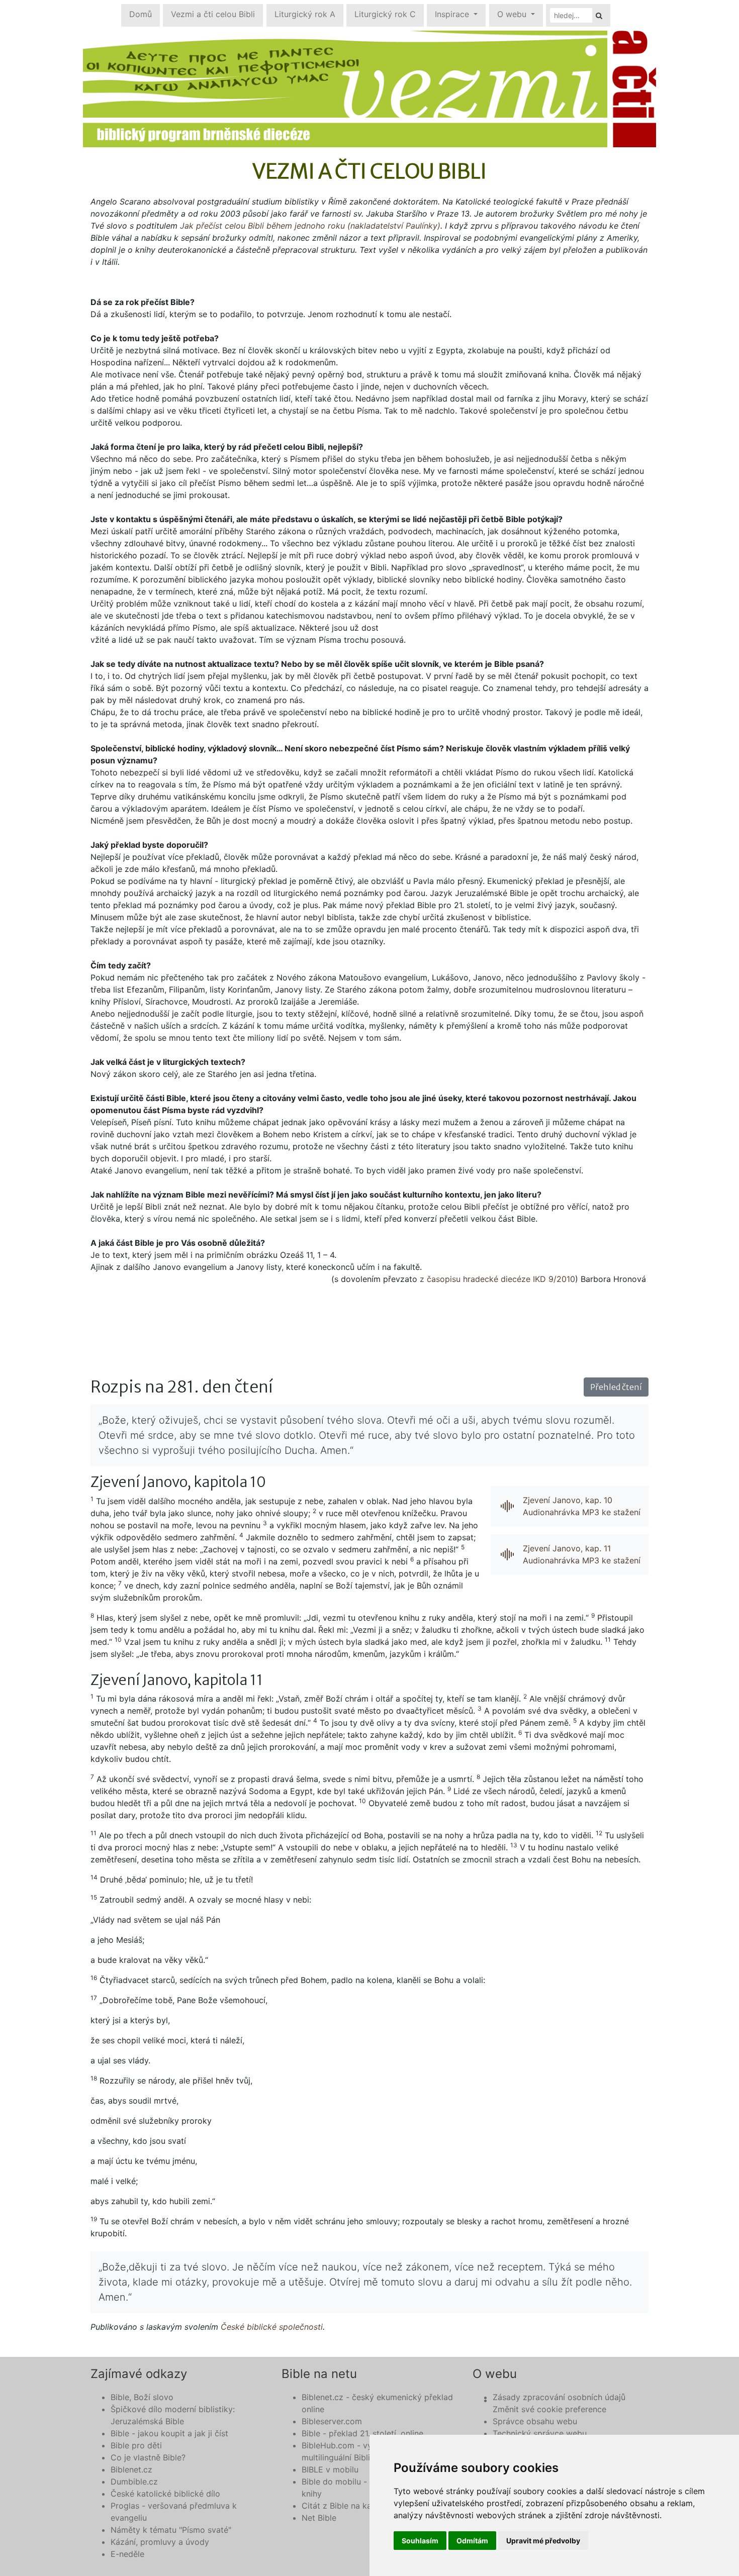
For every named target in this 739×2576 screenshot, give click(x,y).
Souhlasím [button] (420, 2541)
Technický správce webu (540, 2433)
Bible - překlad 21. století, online (362, 2433)
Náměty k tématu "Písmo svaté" (171, 2530)
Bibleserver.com (332, 2421)
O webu (513, 14)
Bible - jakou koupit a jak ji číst (169, 2433)
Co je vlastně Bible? (148, 2457)
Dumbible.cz (134, 2482)
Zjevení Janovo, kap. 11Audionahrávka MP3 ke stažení (582, 1554)
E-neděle (127, 2554)
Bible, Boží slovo (142, 2397)
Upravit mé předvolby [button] (543, 2541)
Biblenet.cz (131, 2469)
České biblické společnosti (272, 2327)
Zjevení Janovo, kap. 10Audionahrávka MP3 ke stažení (582, 1506)
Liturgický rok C (385, 14)
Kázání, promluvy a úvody (160, 2542)
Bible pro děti (136, 2445)
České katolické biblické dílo (165, 2494)
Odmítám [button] (472, 2541)
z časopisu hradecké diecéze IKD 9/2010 (497, 1279)
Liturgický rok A (305, 14)
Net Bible (319, 2518)
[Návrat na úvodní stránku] (369, 89)
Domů (141, 14)
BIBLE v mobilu (330, 2469)
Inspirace (453, 14)
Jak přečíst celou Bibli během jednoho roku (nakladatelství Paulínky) (310, 226)
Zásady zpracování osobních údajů (559, 2397)
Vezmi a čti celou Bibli (213, 14)
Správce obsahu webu (535, 2421)
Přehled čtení (616, 1387)
